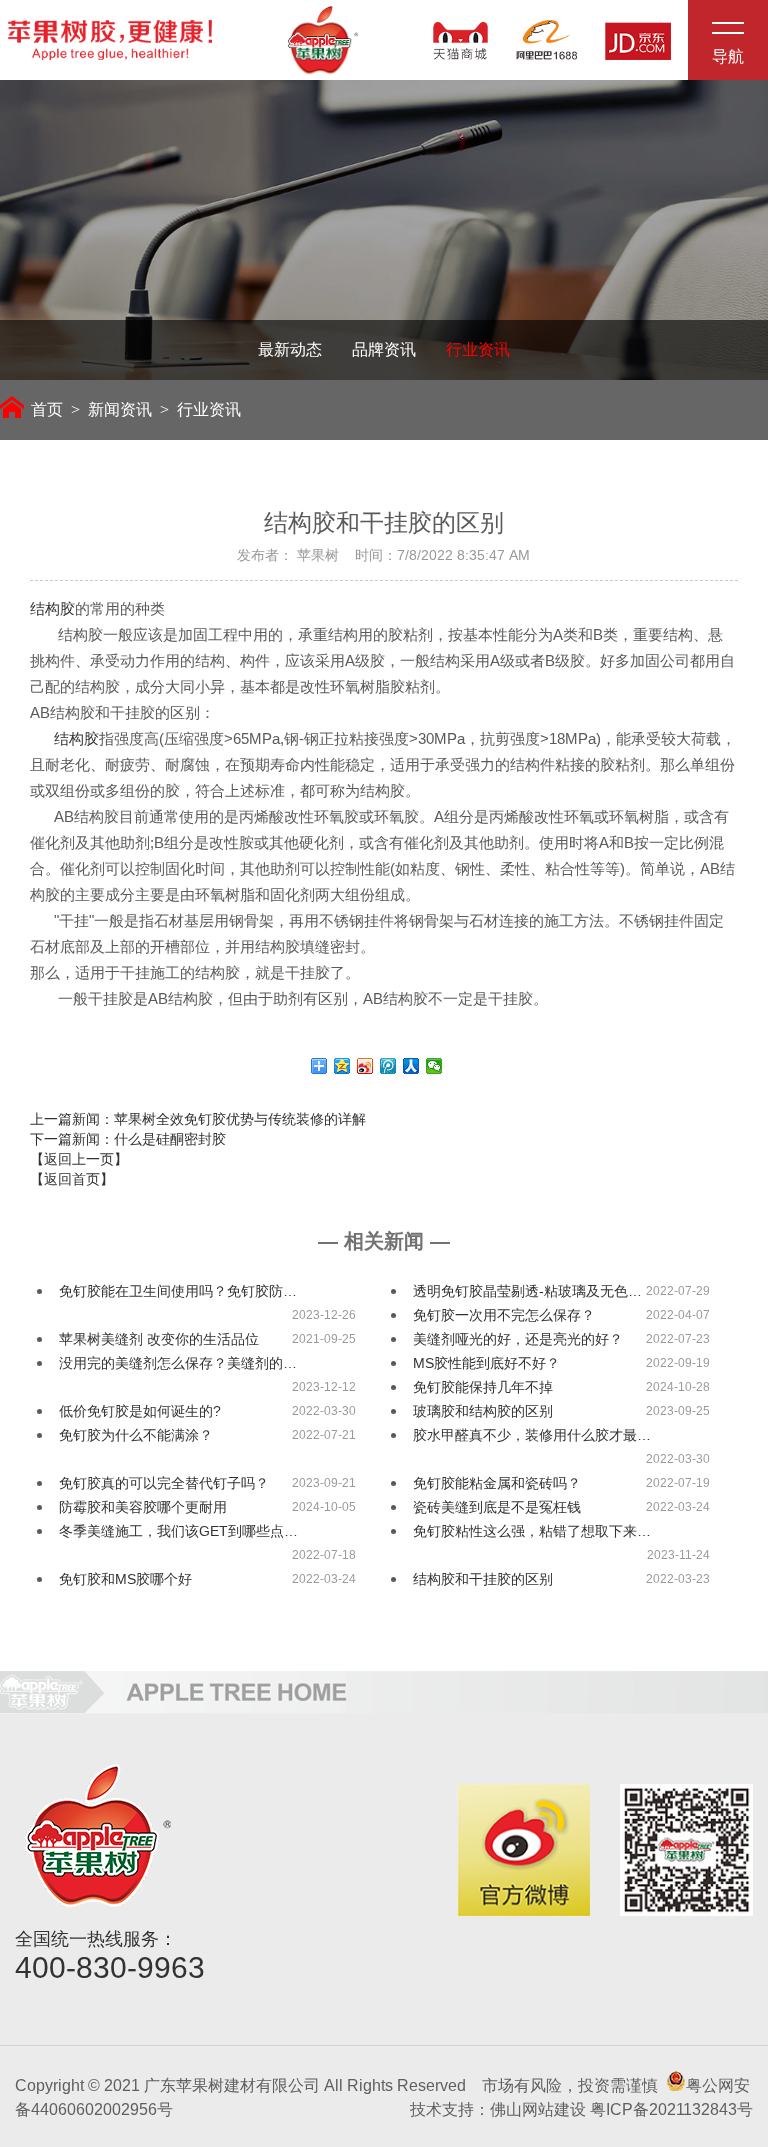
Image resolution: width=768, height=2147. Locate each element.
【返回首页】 (72, 1179)
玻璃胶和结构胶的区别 (483, 1411)
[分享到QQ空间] (342, 1066)
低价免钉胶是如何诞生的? (140, 1411)
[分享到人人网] (411, 1066)
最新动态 (290, 349)
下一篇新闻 (128, 1139)
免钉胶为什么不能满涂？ (136, 1435)
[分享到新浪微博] (365, 1066)
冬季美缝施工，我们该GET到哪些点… (178, 1531)
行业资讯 (478, 349)
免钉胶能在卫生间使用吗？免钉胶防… (178, 1291)
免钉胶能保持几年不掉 (483, 1387)
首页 (47, 409)
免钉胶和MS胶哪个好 (125, 1579)
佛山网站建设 (538, 2109)
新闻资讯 (120, 409)
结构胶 (52, 609)
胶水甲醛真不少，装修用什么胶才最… (532, 1435)
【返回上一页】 (79, 1159)
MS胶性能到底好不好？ (486, 1363)
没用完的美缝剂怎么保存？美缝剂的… (178, 1363)
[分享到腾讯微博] (388, 1066)
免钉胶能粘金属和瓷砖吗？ (497, 1483)
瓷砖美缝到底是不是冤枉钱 (497, 1507)
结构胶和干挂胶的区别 (483, 1579)
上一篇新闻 (198, 1119)
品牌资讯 (384, 349)
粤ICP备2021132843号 (671, 2109)
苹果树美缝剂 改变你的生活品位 (159, 1339)
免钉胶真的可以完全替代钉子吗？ (164, 1483)
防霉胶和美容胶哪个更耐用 (143, 1507)
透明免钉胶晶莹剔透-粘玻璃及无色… (527, 1291)
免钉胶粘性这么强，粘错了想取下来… (532, 1531)
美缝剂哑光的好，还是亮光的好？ (518, 1339)
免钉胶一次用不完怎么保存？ (504, 1315)
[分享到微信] (434, 1066)
